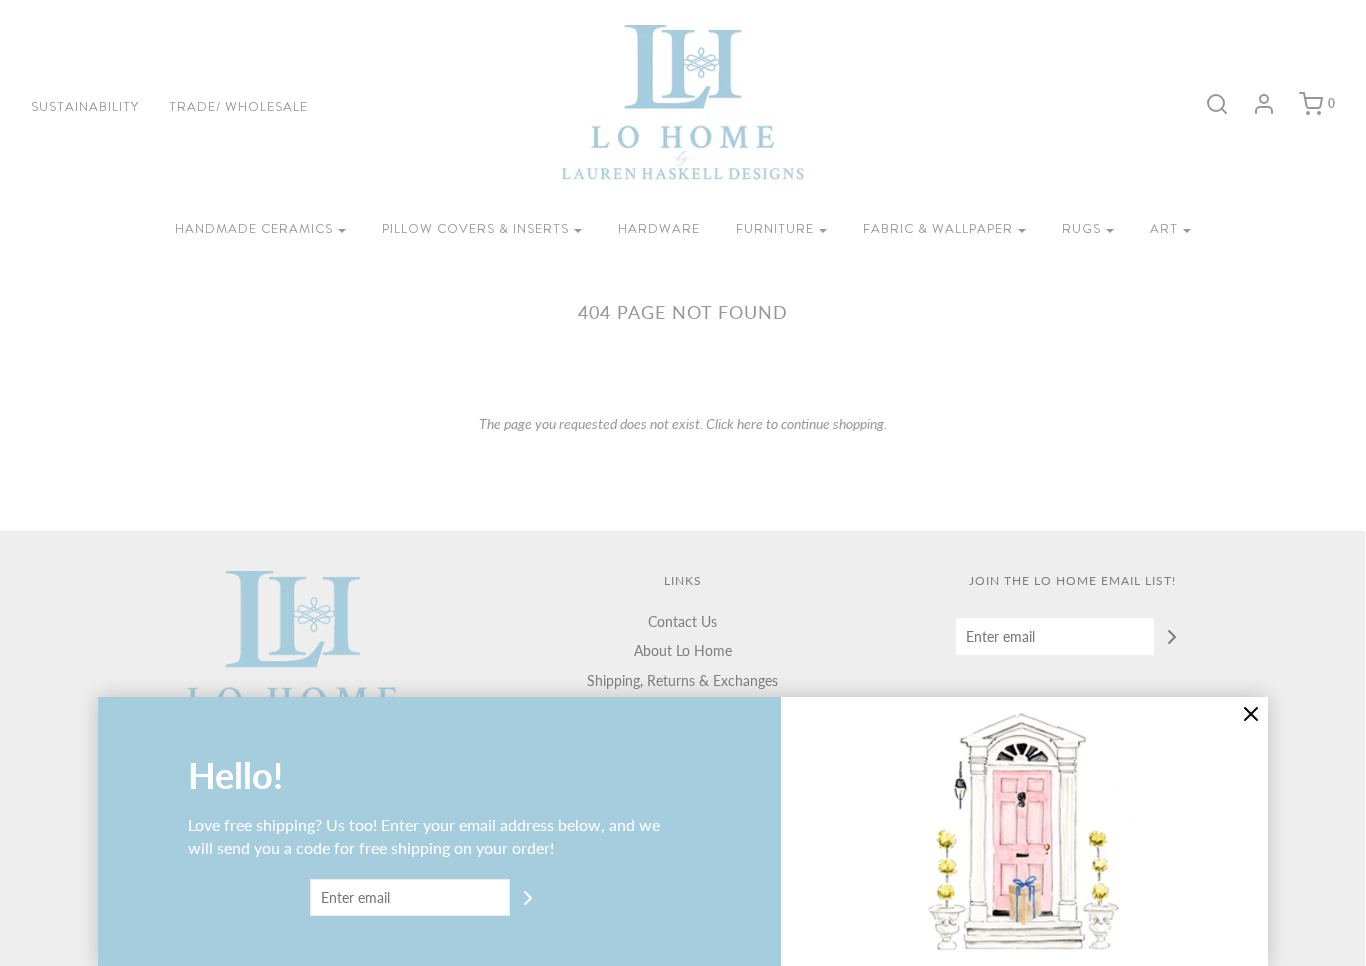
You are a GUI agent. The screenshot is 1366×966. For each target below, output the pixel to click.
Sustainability (85, 106)
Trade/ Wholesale (238, 106)
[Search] (1207, 104)
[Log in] (1254, 104)
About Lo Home (683, 650)
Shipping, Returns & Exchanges (682, 680)
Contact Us (682, 621)
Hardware (659, 228)
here (750, 423)
